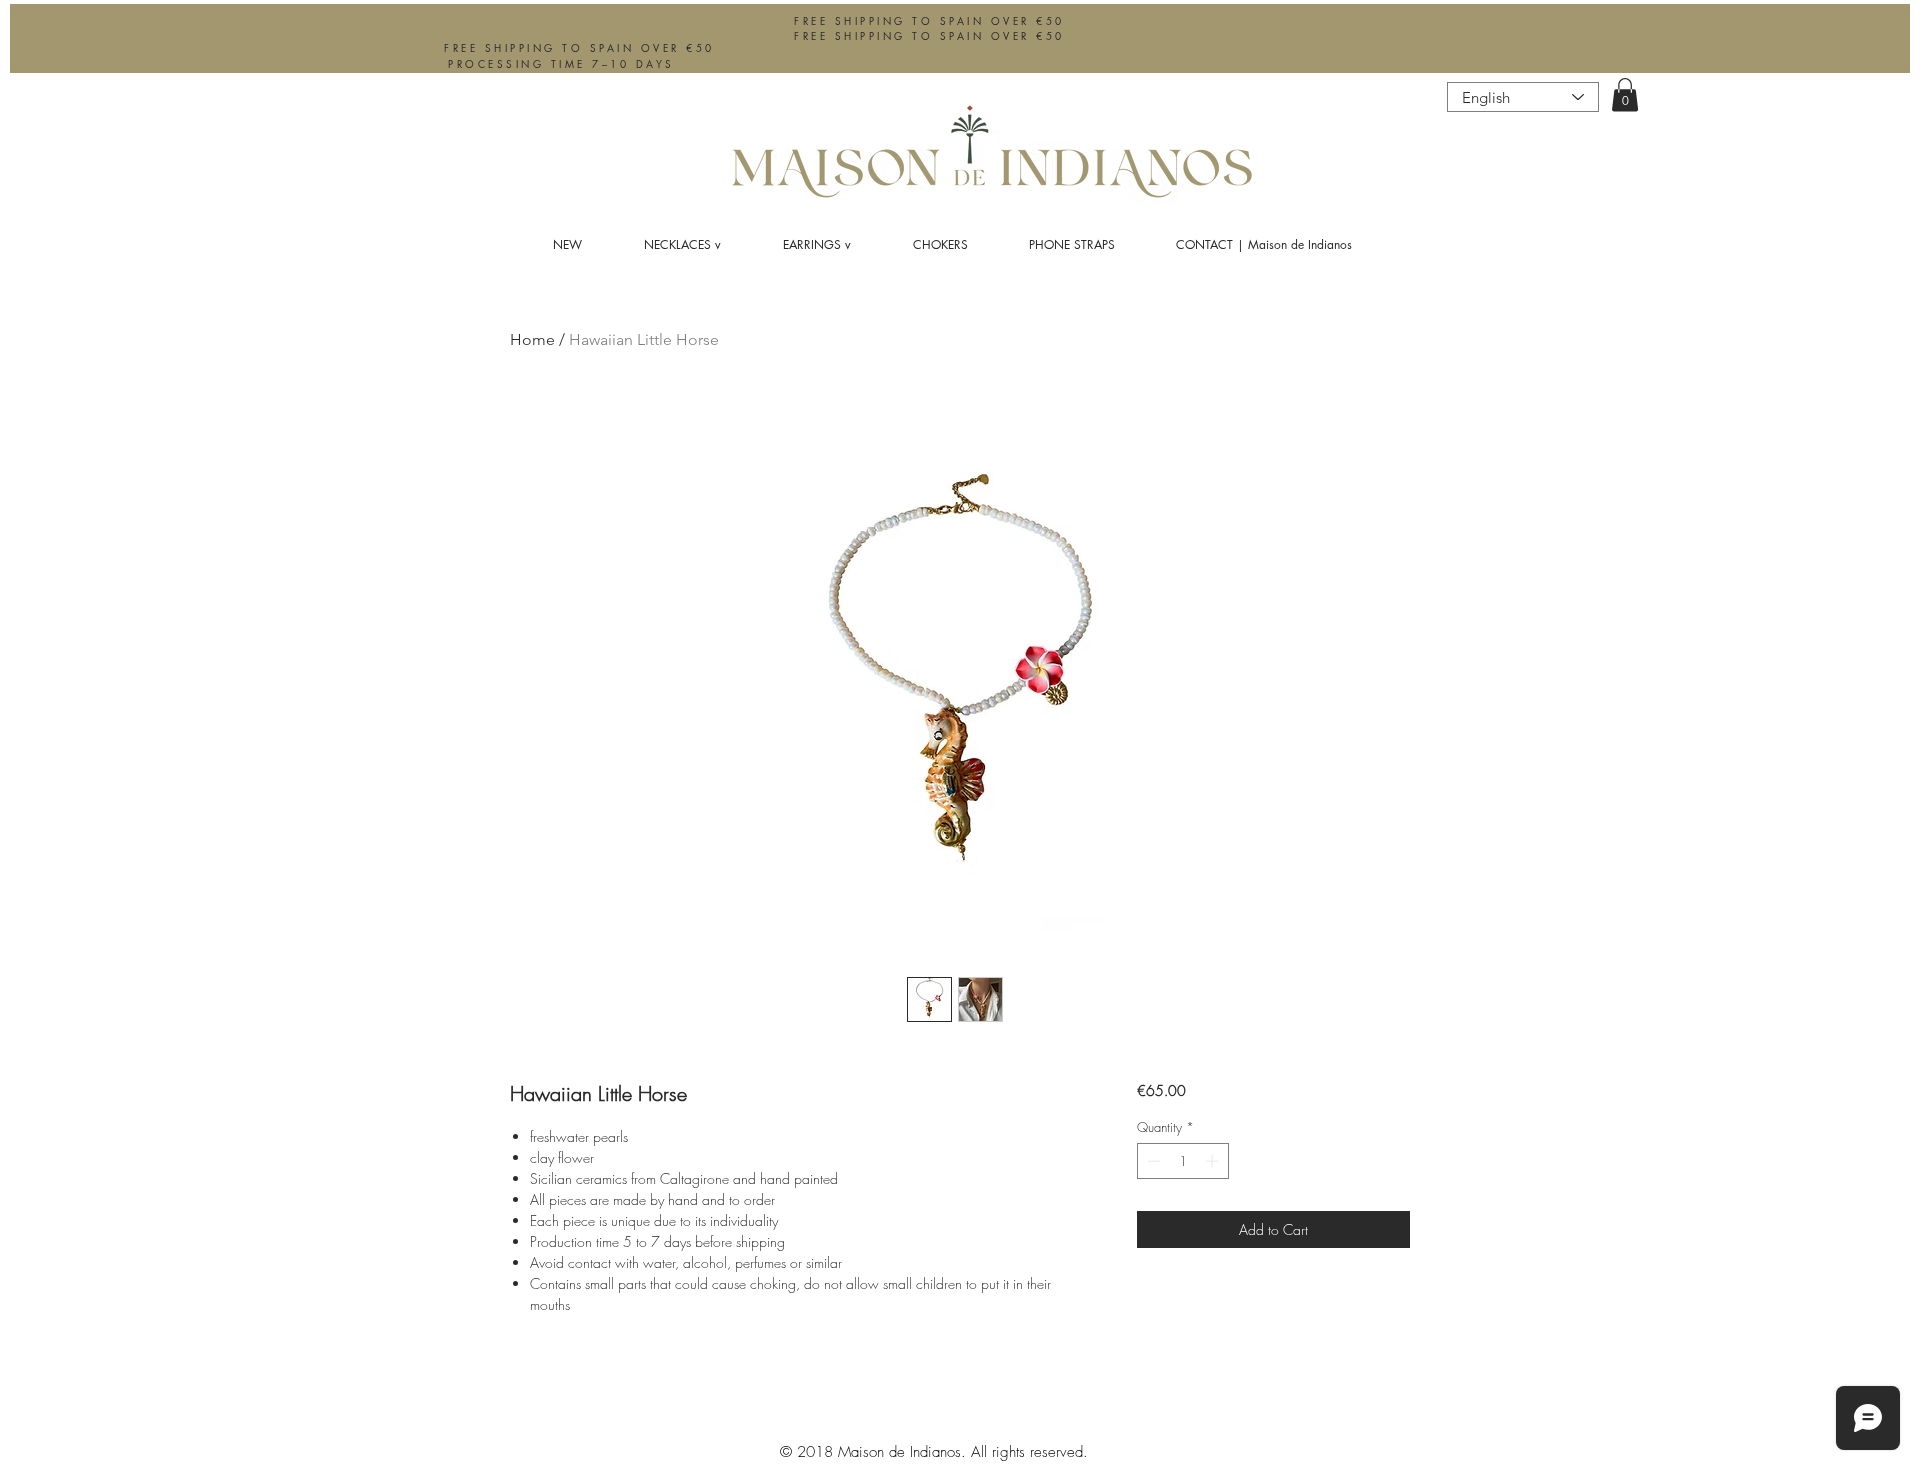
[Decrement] (1152, 1161)
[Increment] (1214, 1161)
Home (532, 339)
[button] (1625, 94)
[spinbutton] (1182, 1161)
